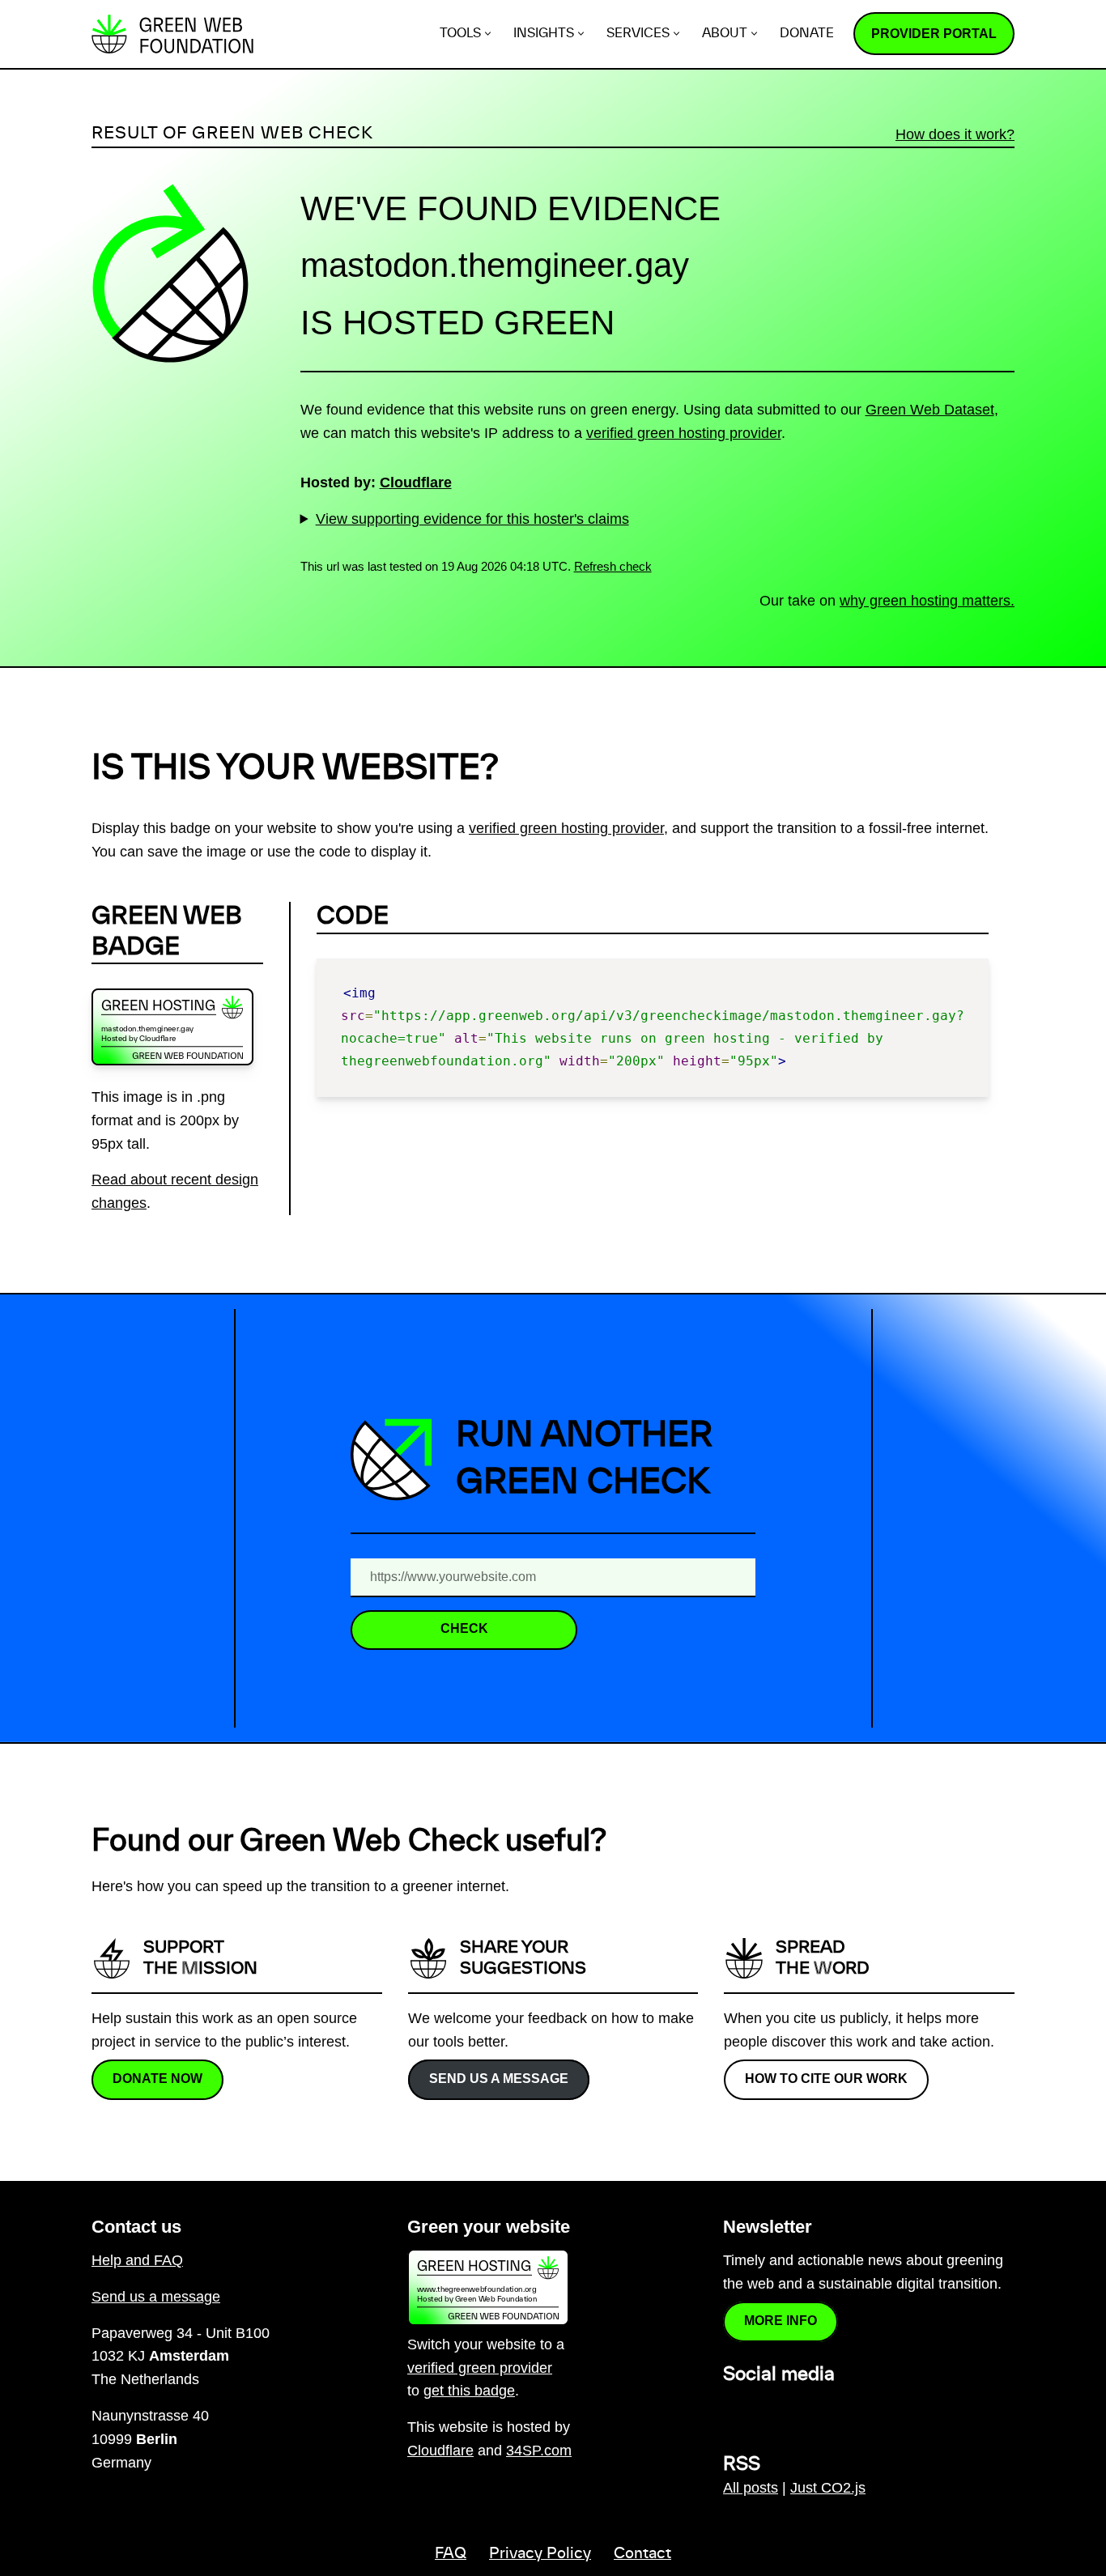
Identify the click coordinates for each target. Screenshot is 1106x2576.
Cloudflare (416, 482)
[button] (488, 34)
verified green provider (480, 2368)
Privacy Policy (540, 2554)
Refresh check (613, 566)
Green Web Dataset (930, 410)
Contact (642, 2554)
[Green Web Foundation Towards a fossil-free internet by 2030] (172, 34)
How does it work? (955, 134)
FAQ (451, 2554)
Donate (807, 34)
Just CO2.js (828, 2488)
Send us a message (499, 2079)
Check (464, 1628)
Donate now (157, 2079)
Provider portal (934, 34)
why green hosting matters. (927, 601)
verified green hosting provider (684, 433)
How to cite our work (826, 2079)
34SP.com (539, 2451)
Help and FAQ (137, 2260)
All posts (751, 2488)
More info (781, 2321)
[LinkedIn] (733, 2410)
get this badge (469, 2391)
